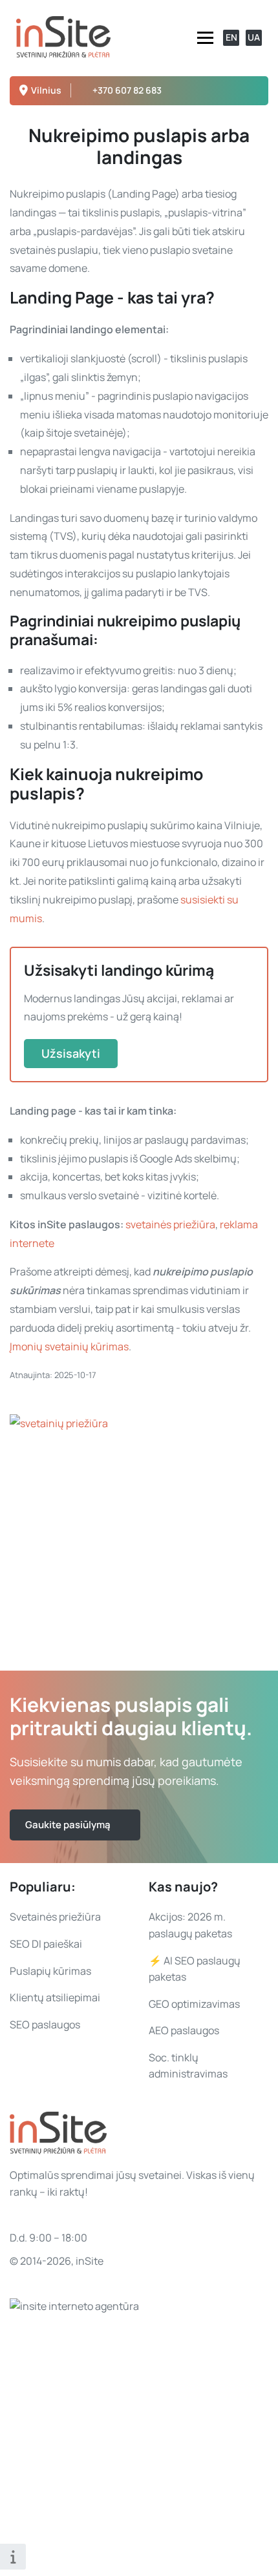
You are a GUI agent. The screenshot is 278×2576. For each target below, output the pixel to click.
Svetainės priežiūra (55, 1917)
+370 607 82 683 (127, 90)
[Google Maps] (252, 91)
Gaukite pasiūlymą (68, 1825)
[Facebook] (235, 91)
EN (231, 37)
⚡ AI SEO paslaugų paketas (195, 1969)
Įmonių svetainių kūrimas (69, 1346)
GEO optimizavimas (194, 2004)
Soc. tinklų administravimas (188, 2066)
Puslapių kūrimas (50, 1971)
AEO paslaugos (184, 2030)
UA (254, 37)
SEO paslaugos (45, 2025)
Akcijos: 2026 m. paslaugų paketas (190, 1925)
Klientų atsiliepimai (55, 1997)
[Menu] (205, 38)
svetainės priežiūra (170, 1224)
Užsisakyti (71, 1053)
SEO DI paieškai (46, 1944)
